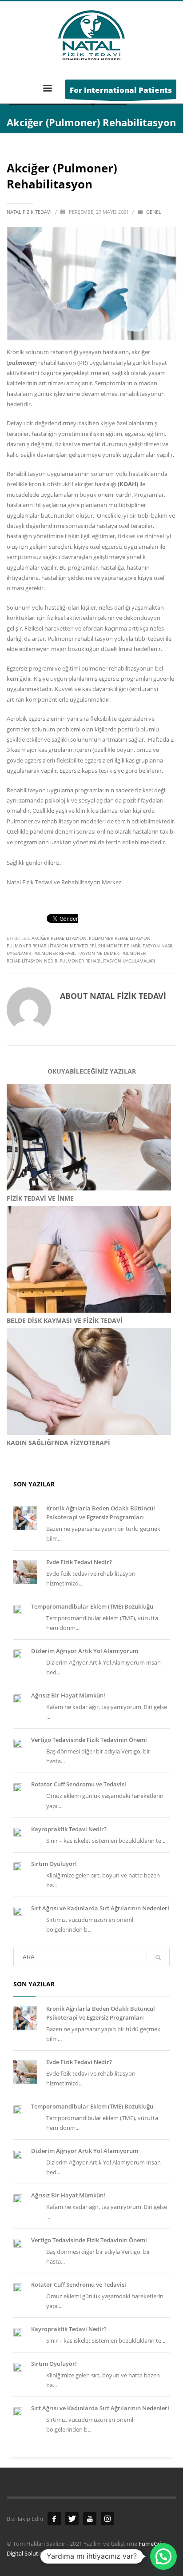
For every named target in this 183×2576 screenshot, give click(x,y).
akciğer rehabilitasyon (59, 938)
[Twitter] (72, 2519)
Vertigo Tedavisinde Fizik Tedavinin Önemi (89, 1740)
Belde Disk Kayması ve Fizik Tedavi (65, 1320)
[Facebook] (54, 2519)
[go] (158, 1957)
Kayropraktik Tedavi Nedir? (69, 1829)
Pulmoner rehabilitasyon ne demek (76, 953)
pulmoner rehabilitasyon (120, 938)
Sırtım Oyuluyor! (54, 1864)
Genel (154, 212)
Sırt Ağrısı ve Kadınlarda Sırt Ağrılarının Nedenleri (100, 1908)
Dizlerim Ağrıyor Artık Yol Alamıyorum (85, 1651)
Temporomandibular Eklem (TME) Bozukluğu (92, 1606)
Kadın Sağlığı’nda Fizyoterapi (58, 1443)
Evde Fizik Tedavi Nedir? (79, 1562)
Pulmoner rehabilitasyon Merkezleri (51, 946)
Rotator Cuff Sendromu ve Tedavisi (79, 1784)
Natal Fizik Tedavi (30, 212)
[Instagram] (107, 2519)
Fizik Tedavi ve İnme (40, 1198)
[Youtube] (90, 2519)
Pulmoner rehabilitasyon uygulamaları (107, 961)
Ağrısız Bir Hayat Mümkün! (68, 1695)
